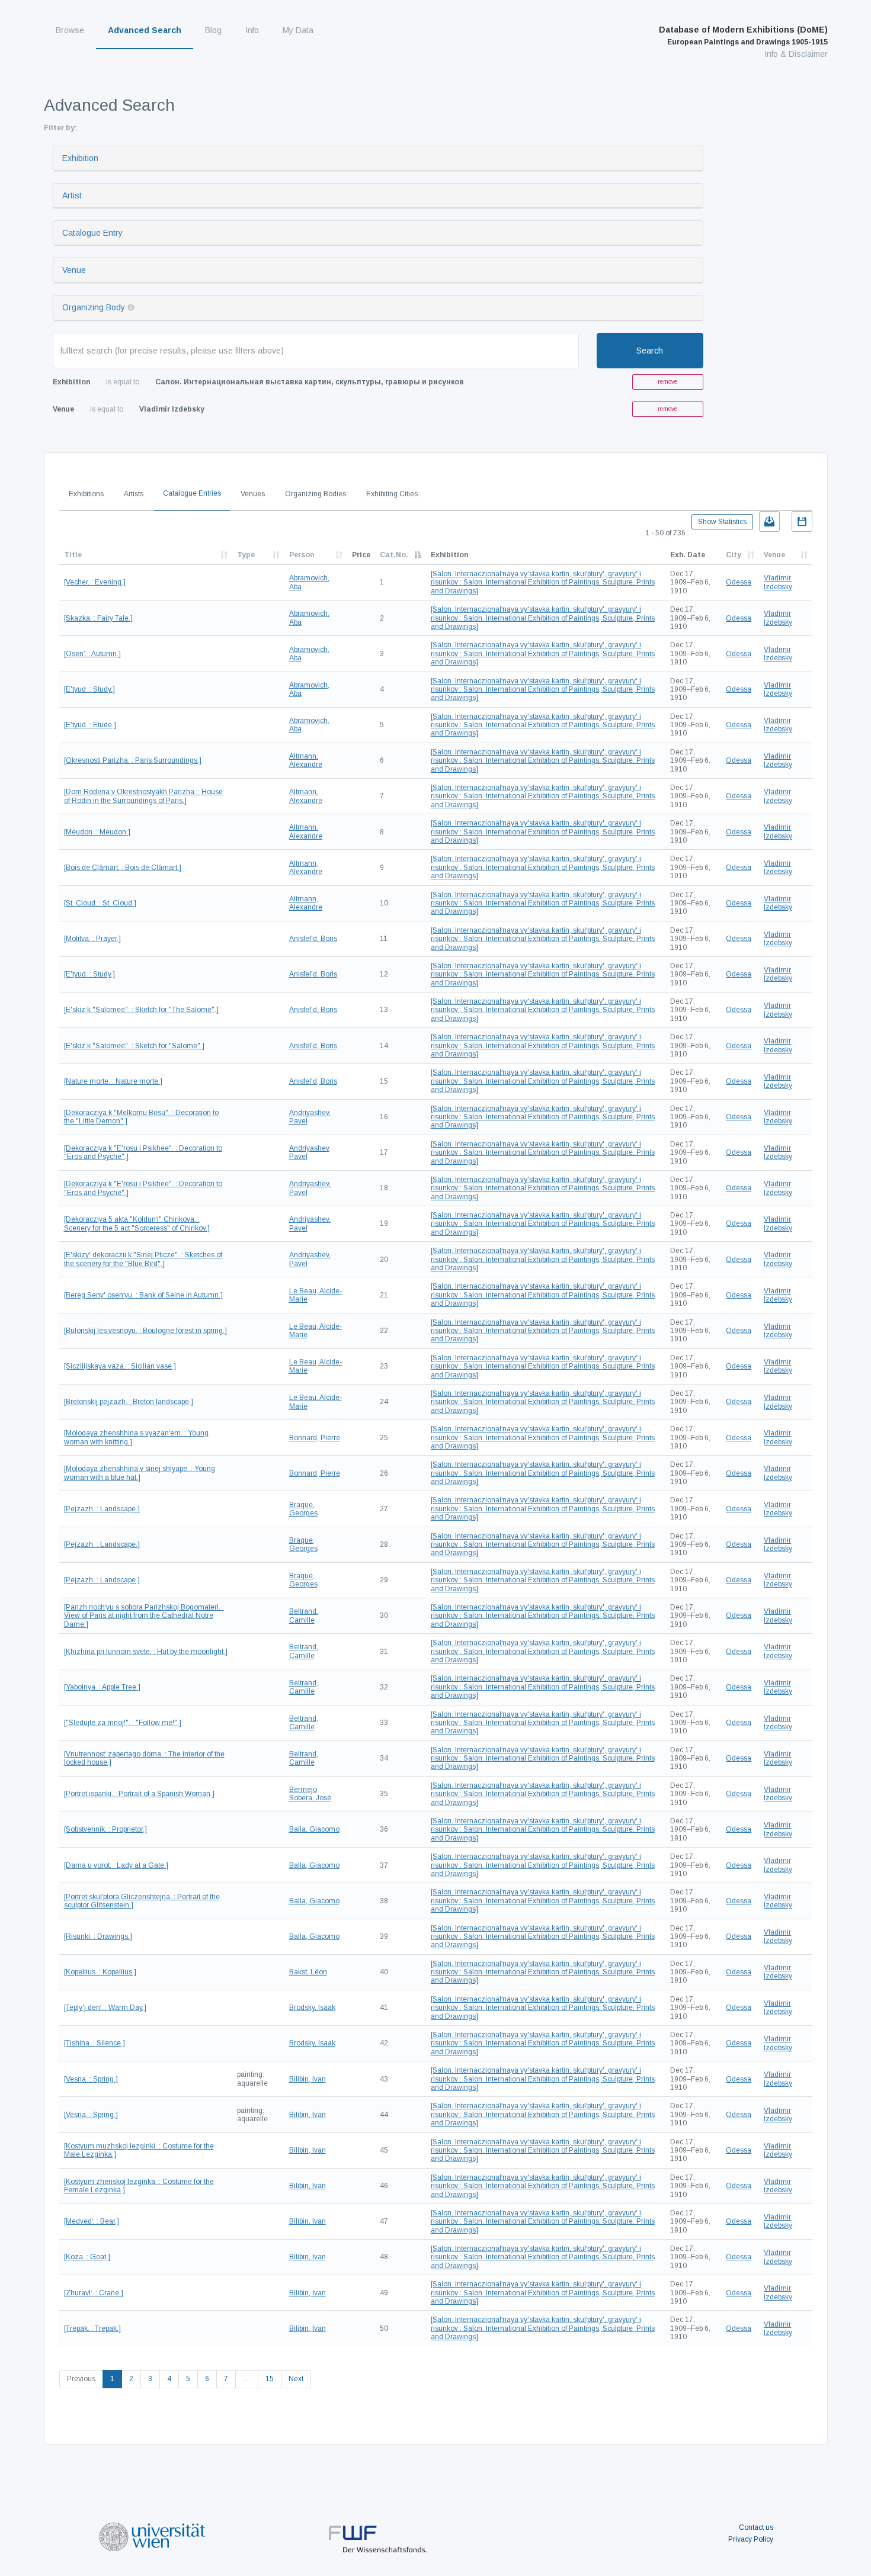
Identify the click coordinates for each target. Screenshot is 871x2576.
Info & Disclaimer (796, 54)
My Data (298, 30)
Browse (70, 30)
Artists (134, 494)
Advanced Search (145, 30)
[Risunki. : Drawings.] (98, 1936)
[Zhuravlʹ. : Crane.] (94, 2293)
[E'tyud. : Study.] (89, 689)
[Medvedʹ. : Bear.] (92, 2221)
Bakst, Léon (308, 1972)
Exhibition (80, 158)
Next (296, 2379)
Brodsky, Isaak (312, 2008)
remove (667, 382)
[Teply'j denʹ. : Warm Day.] (105, 2008)
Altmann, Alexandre (306, 760)
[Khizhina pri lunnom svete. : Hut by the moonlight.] (146, 1652)
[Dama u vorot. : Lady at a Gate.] (116, 1865)
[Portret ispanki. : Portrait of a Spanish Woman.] (139, 1794)
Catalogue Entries (192, 493)
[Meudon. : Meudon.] (97, 832)
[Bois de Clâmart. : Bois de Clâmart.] (123, 868)
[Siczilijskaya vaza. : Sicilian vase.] (120, 1366)
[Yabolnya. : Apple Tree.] (102, 1687)
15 (270, 2379)
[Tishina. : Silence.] (95, 2043)
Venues (253, 494)
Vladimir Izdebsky (778, 582)
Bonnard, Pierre (315, 1438)
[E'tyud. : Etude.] (90, 725)
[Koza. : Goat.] (87, 2257)
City (734, 555)
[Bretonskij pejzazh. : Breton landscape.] (129, 1402)
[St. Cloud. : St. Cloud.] (100, 903)
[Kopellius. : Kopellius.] (100, 1972)
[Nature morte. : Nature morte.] (113, 1081)
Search (650, 351)
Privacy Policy (751, 2539)
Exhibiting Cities (392, 494)
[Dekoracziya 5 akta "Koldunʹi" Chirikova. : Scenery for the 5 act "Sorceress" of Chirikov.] (137, 1223)
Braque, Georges (303, 1509)
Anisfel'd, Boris (313, 939)
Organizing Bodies (316, 494)
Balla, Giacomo (314, 1829)
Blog (213, 30)
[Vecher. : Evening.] (95, 582)
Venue (74, 270)
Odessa (739, 582)
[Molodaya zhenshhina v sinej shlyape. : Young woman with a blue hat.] (140, 1473)
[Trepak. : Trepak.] (92, 2328)
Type (246, 555)
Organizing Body (94, 307)
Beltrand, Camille (304, 1615)
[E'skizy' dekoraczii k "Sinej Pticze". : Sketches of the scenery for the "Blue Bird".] (143, 1259)
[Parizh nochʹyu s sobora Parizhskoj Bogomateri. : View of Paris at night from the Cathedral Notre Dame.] (144, 1616)
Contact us (756, 2527)
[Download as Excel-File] (769, 521)
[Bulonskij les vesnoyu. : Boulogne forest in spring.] (145, 1331)
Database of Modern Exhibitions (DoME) (743, 36)
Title (73, 555)
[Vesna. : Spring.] (91, 2079)
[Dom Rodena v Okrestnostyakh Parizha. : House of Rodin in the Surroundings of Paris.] (143, 796)
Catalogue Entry (92, 233)
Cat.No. (394, 555)
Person (302, 555)
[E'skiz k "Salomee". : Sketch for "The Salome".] (141, 1010)
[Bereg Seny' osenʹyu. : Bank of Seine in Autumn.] (143, 1295)
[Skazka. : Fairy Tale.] (98, 618)
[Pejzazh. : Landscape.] (102, 1509)
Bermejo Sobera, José (310, 1794)
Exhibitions (86, 494)
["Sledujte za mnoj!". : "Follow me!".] (123, 1723)
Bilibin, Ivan (308, 2079)
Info (252, 30)
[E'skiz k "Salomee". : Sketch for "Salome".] (134, 1046)
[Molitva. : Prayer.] (92, 939)
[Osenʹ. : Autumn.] (92, 654)
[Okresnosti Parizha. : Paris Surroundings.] (133, 760)
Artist (72, 195)
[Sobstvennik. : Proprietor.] (105, 1829)
